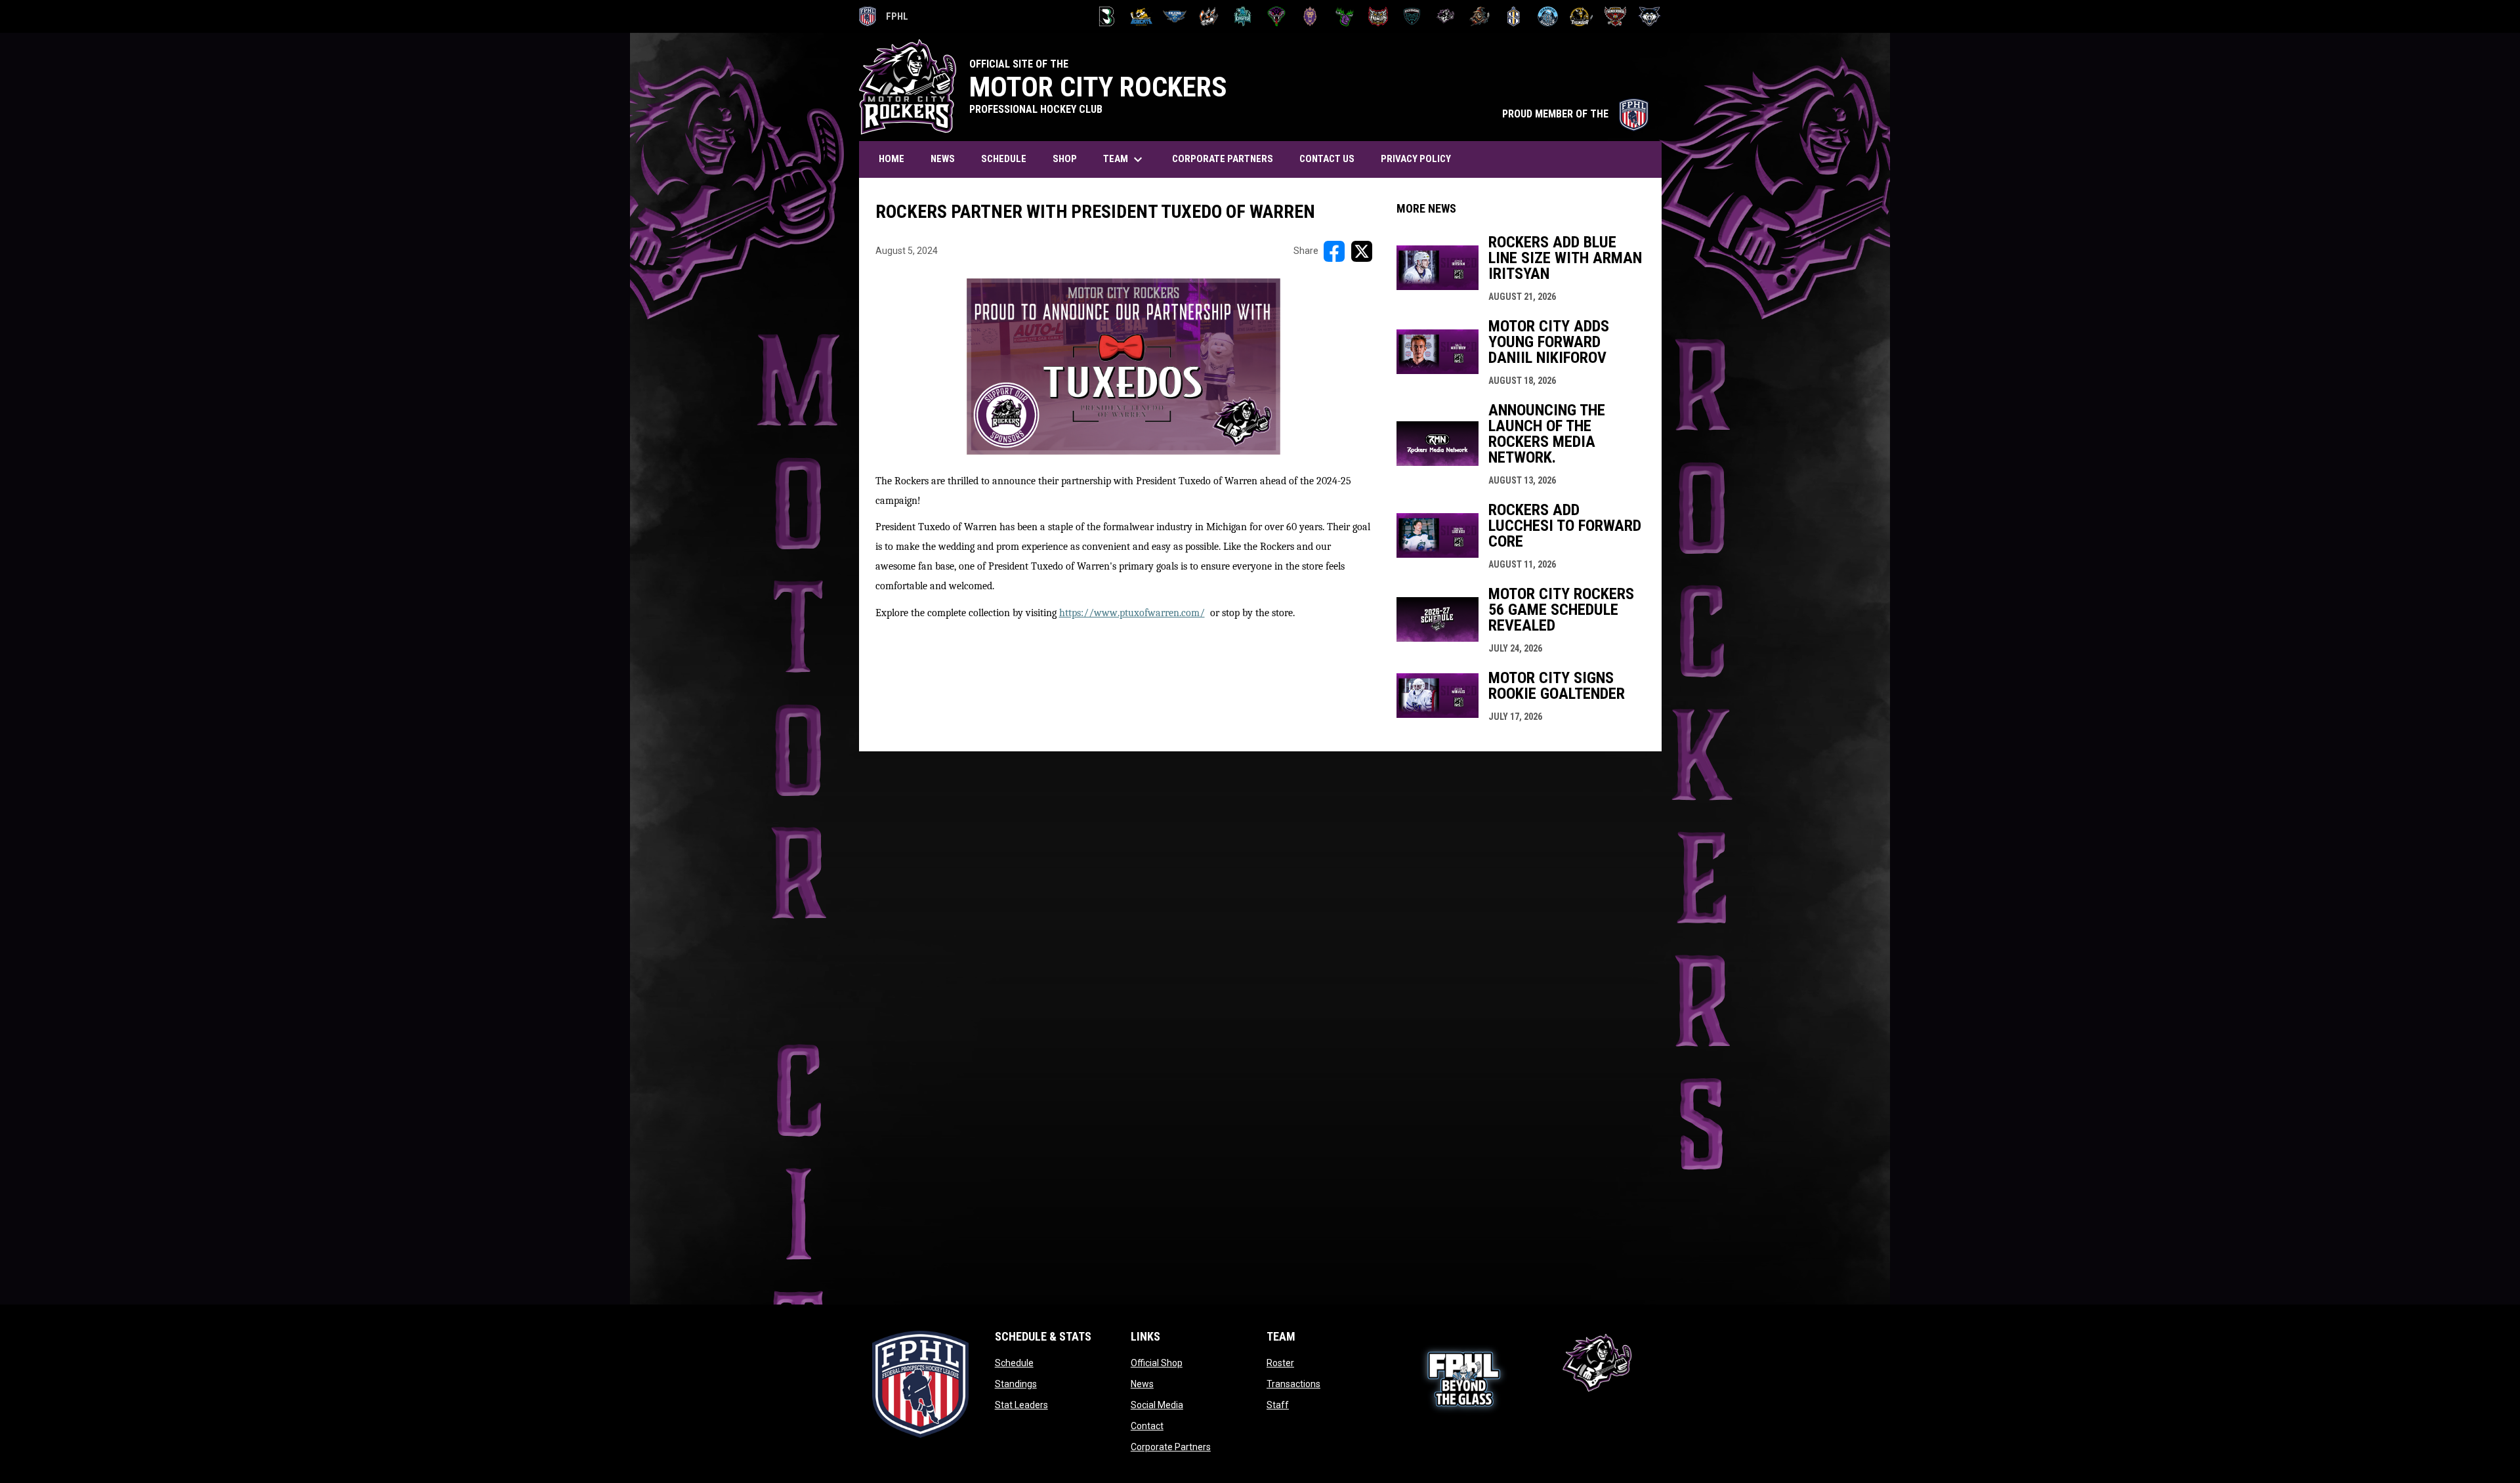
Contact (1147, 1426)
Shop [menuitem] (1065, 159)
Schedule (1014, 1363)
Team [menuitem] (1124, 159)
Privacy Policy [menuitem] (1416, 159)
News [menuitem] (943, 159)
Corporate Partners (1171, 1447)
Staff (1278, 1405)
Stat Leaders (1021, 1405)
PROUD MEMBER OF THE (1575, 114)
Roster (1280, 1363)
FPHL (884, 18)
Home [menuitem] (892, 159)
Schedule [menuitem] (1004, 159)
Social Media (1157, 1405)
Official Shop (1157, 1363)
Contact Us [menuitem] (1327, 159)
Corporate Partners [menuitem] (1223, 159)
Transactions (1293, 1384)
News (1142, 1384)
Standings (1016, 1384)
